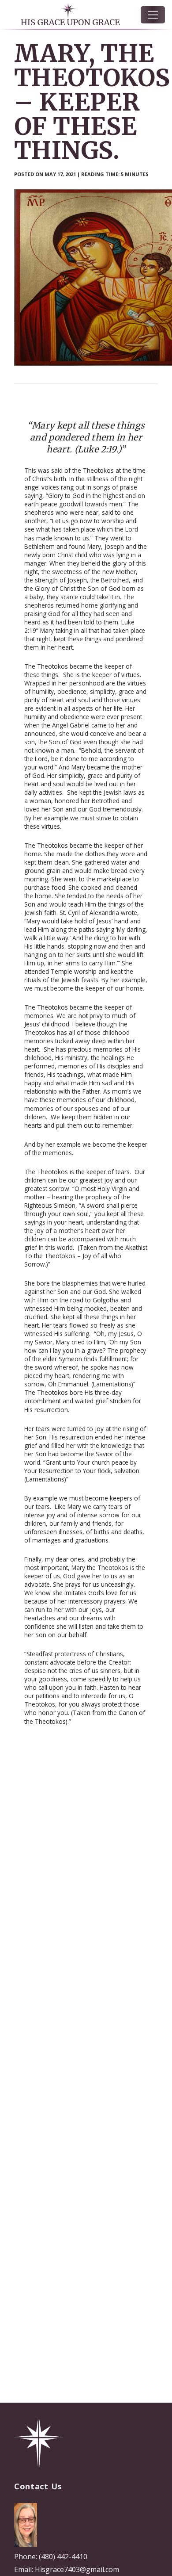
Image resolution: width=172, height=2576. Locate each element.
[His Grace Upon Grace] (39, 2443)
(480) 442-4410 (63, 2557)
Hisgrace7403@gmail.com (77, 2569)
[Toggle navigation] (153, 15)
